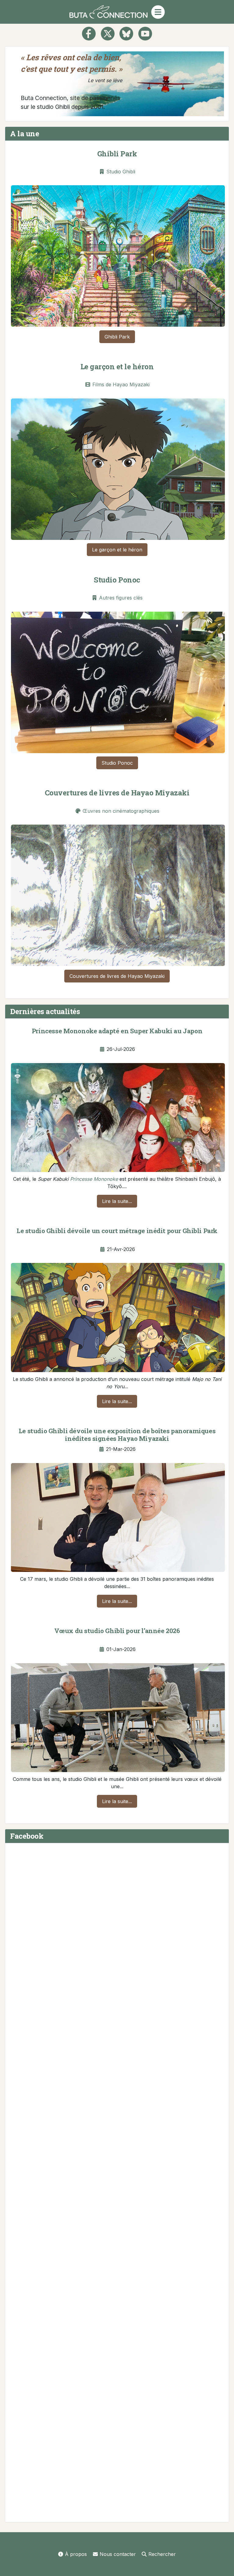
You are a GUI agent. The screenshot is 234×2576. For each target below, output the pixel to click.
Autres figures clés (121, 598)
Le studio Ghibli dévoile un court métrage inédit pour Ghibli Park (117, 1231)
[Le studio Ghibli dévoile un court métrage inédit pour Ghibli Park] (118, 1316)
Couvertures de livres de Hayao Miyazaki (117, 793)
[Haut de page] (223, 2565)
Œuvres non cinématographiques (121, 811)
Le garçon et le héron (117, 367)
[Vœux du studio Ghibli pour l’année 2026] (118, 1716)
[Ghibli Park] (118, 255)
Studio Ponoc (117, 580)
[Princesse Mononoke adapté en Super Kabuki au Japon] (118, 1116)
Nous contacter (118, 2554)
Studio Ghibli (121, 172)
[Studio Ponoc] (118, 681)
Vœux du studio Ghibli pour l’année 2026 (117, 1631)
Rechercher (162, 2554)
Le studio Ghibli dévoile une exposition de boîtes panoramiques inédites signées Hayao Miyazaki (117, 1435)
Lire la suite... (117, 1201)
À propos (76, 2554)
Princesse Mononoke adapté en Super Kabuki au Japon (117, 1031)
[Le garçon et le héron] (118, 468)
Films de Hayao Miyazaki (121, 384)
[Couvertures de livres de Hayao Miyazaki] (118, 894)
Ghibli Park (117, 154)
